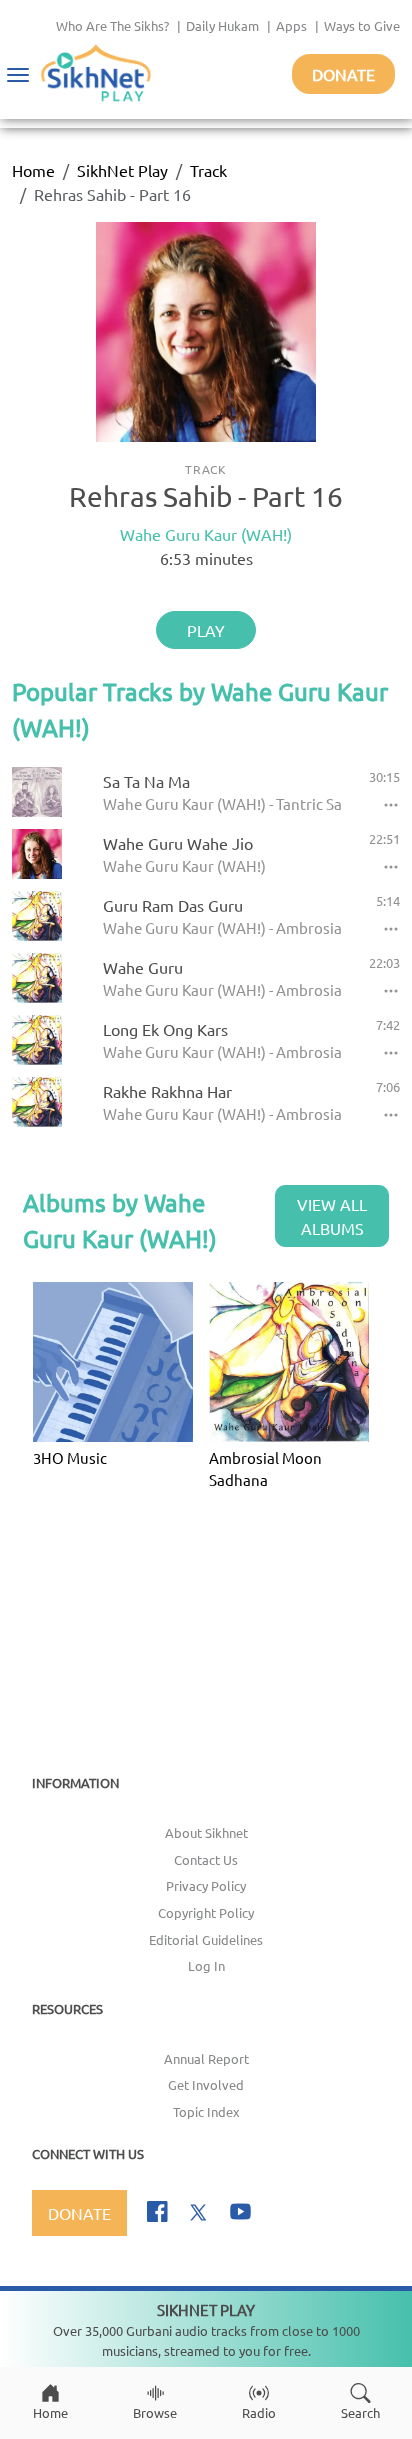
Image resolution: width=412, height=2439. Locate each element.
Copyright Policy (206, 1912)
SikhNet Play (122, 170)
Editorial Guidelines (206, 1939)
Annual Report (206, 2058)
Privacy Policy (206, 1885)
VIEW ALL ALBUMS (332, 1216)
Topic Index (206, 2111)
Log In (206, 1965)
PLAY (206, 630)
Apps (291, 25)
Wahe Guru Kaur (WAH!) (206, 534)
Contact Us (206, 1859)
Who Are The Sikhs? (112, 25)
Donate (343, 74)
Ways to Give (362, 25)
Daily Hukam (222, 25)
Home (33, 170)
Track (208, 170)
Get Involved (206, 2084)
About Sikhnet (206, 1832)
